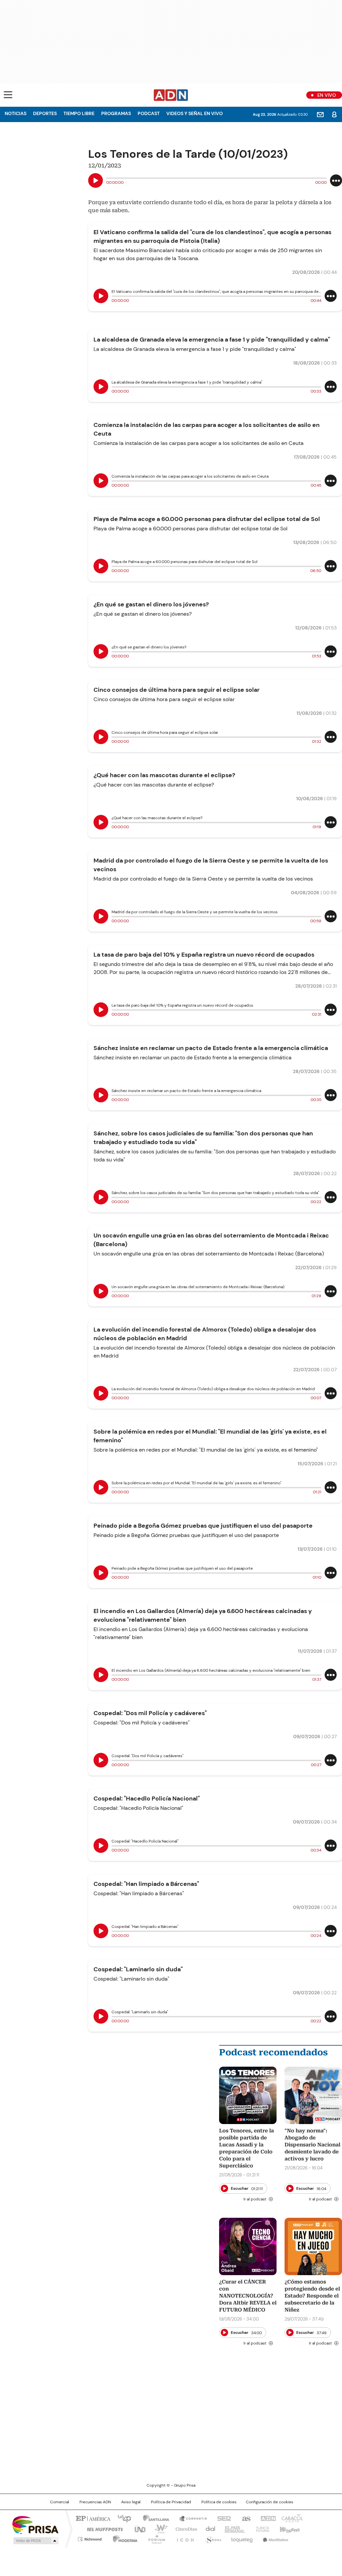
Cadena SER (222, 2518)
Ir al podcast (255, 2199)
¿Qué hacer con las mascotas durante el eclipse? (164, 775)
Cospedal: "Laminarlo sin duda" (138, 1969)
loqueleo (242, 2538)
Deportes (45, 113)
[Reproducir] (96, 180)
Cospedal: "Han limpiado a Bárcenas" (146, 1884)
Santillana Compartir (190, 2518)
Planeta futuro (261, 2529)
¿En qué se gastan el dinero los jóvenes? (151, 604)
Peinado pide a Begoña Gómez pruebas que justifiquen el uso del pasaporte (203, 1526)
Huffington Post (102, 2529)
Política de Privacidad (171, 2502)
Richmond (90, 2538)
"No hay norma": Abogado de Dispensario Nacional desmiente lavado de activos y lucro (312, 2145)
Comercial (60, 2502)
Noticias (16, 113)
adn (267, 2518)
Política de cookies (219, 2502)
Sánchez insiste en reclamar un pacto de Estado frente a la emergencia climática (211, 1048)
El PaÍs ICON (183, 2538)
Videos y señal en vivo (195, 113)
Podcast (149, 113)
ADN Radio (171, 95)
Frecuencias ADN (95, 2502)
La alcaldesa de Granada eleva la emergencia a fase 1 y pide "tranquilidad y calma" (212, 340)
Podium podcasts (155, 2538)
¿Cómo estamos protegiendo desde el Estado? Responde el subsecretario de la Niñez (312, 2296)
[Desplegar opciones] (336, 180)
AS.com (245, 2518)
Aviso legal (131, 2502)
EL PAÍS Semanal (233, 2529)
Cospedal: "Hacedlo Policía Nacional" (147, 1798)
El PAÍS (92, 2518)
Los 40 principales (122, 2518)
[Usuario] (334, 114)
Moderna (123, 2538)
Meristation (275, 2538)
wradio (158, 2529)
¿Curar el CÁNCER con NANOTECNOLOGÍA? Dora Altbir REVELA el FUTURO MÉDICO (248, 2296)
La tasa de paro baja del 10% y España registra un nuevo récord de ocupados (204, 955)
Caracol (292, 2518)
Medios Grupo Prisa (35, 2541)
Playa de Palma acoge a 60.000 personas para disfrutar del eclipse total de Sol (207, 519)
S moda (212, 2538)
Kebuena (289, 2529)
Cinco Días (184, 2529)
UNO (138, 2529)
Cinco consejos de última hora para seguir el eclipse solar (177, 690)
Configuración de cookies (270, 2502)
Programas (116, 113)
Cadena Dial (209, 2529)
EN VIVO (327, 95)
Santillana (153, 2518)
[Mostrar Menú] (8, 95)
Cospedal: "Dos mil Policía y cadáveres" (150, 1713)
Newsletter (320, 114)
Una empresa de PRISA (35, 2524)
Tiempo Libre (79, 113)
